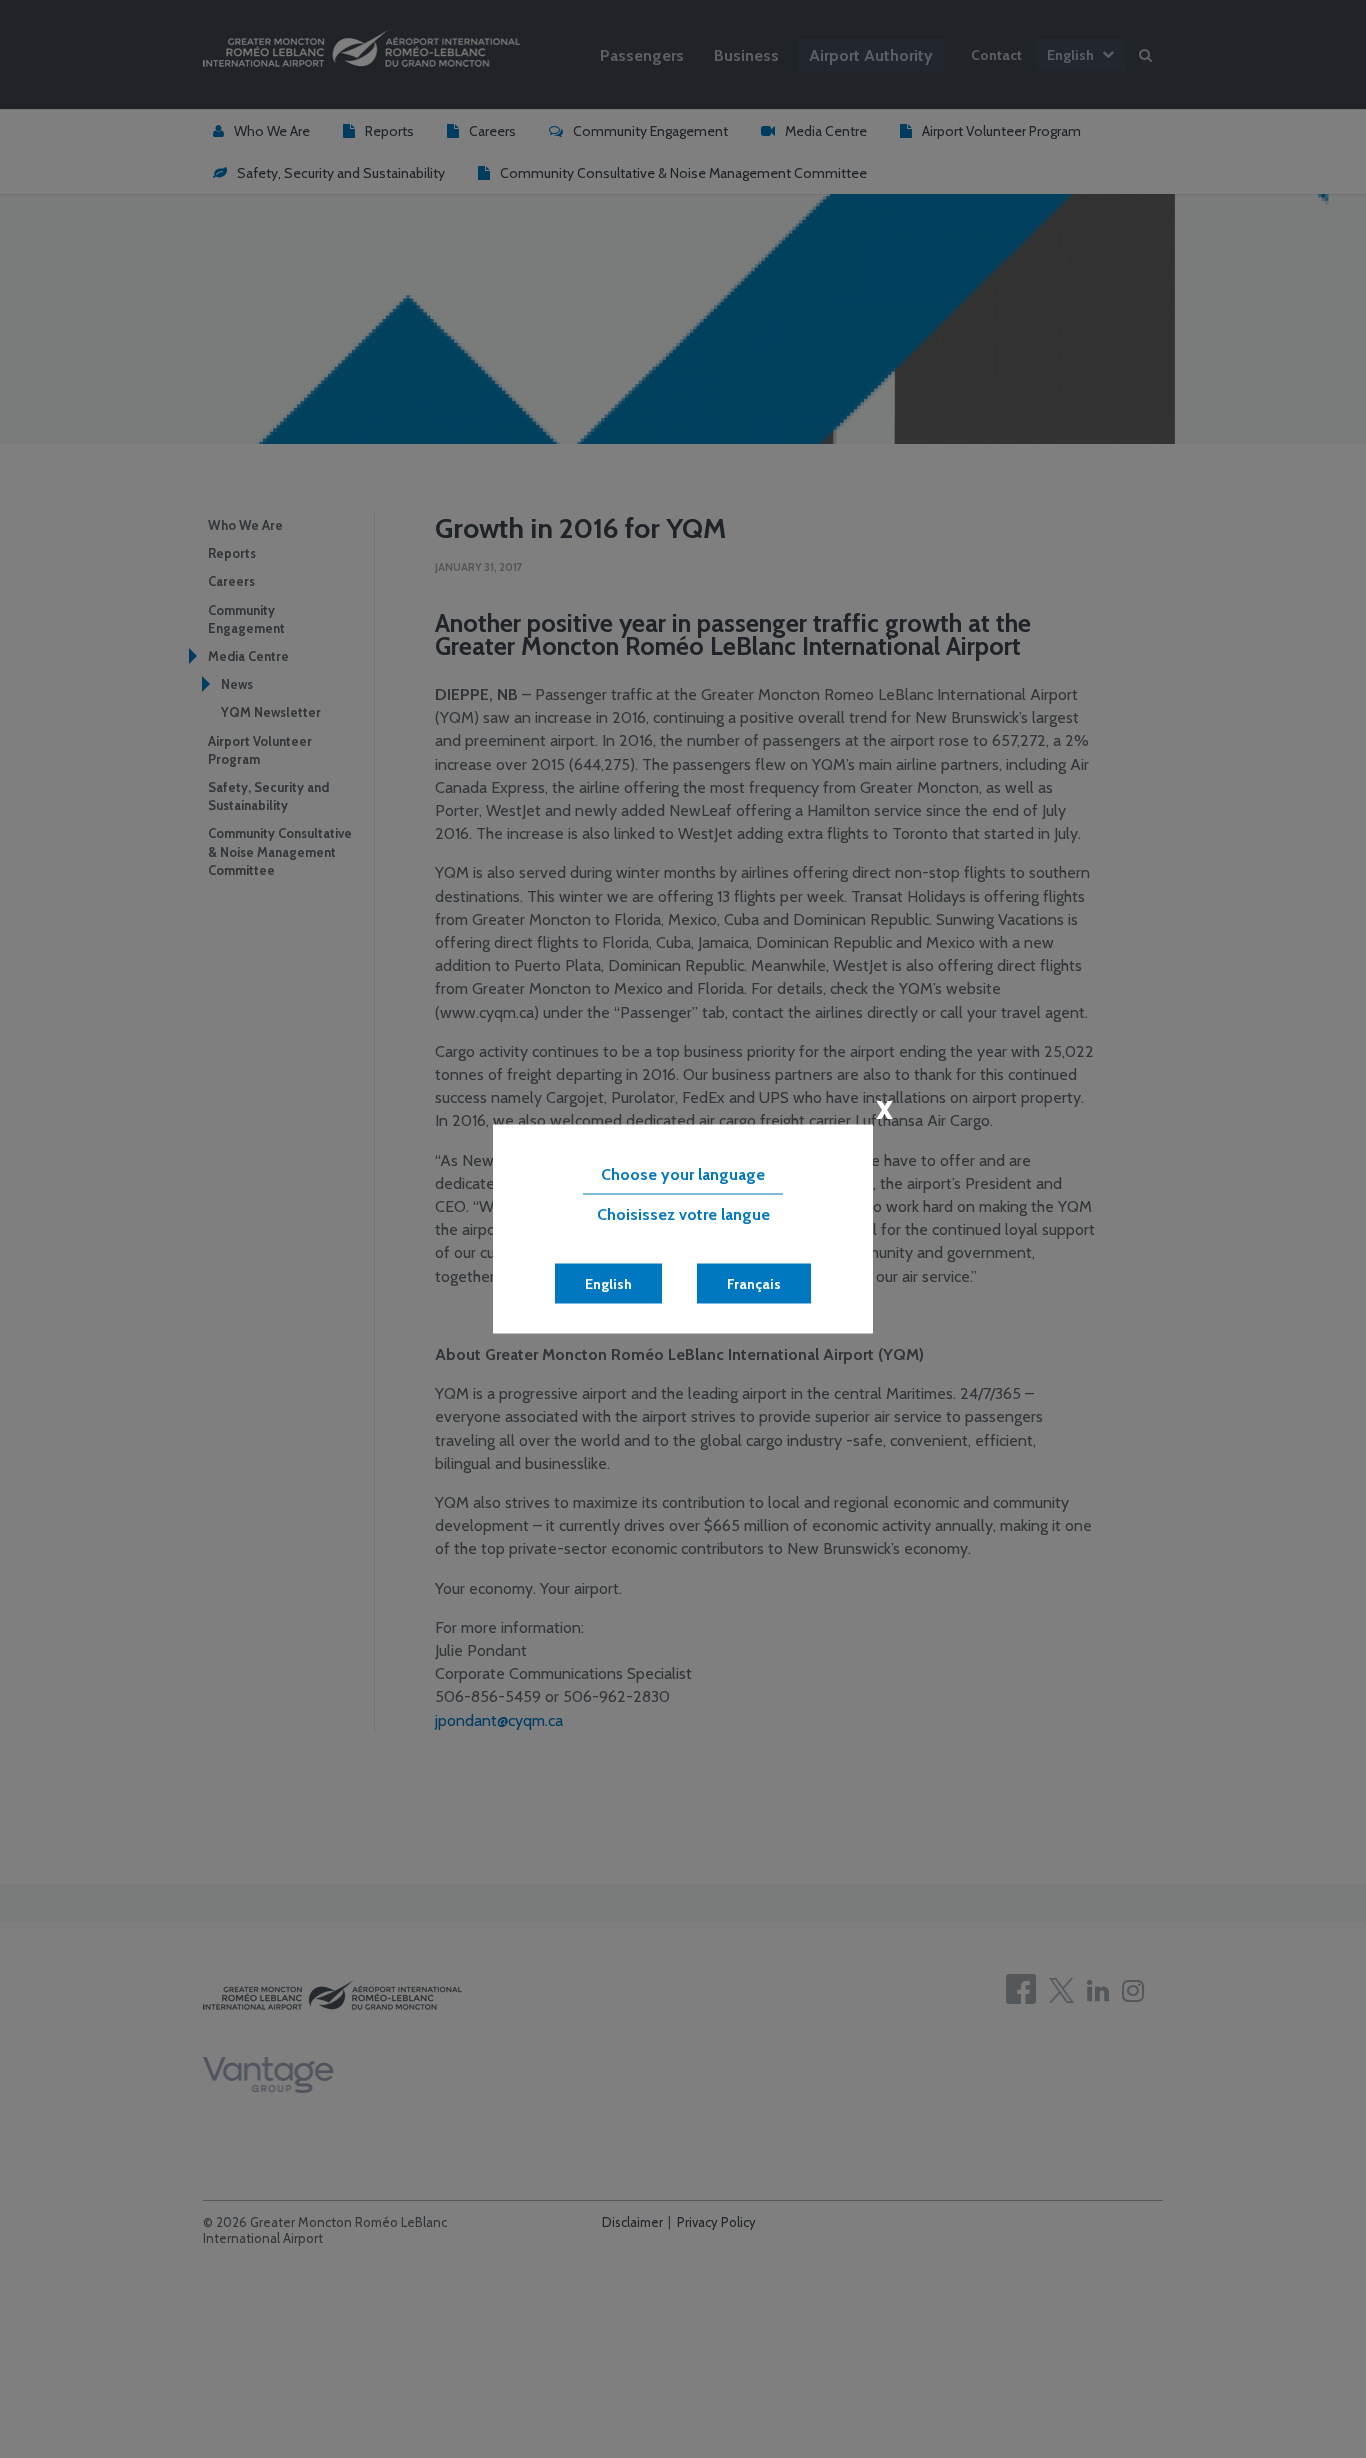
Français (754, 1284)
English (608, 1284)
